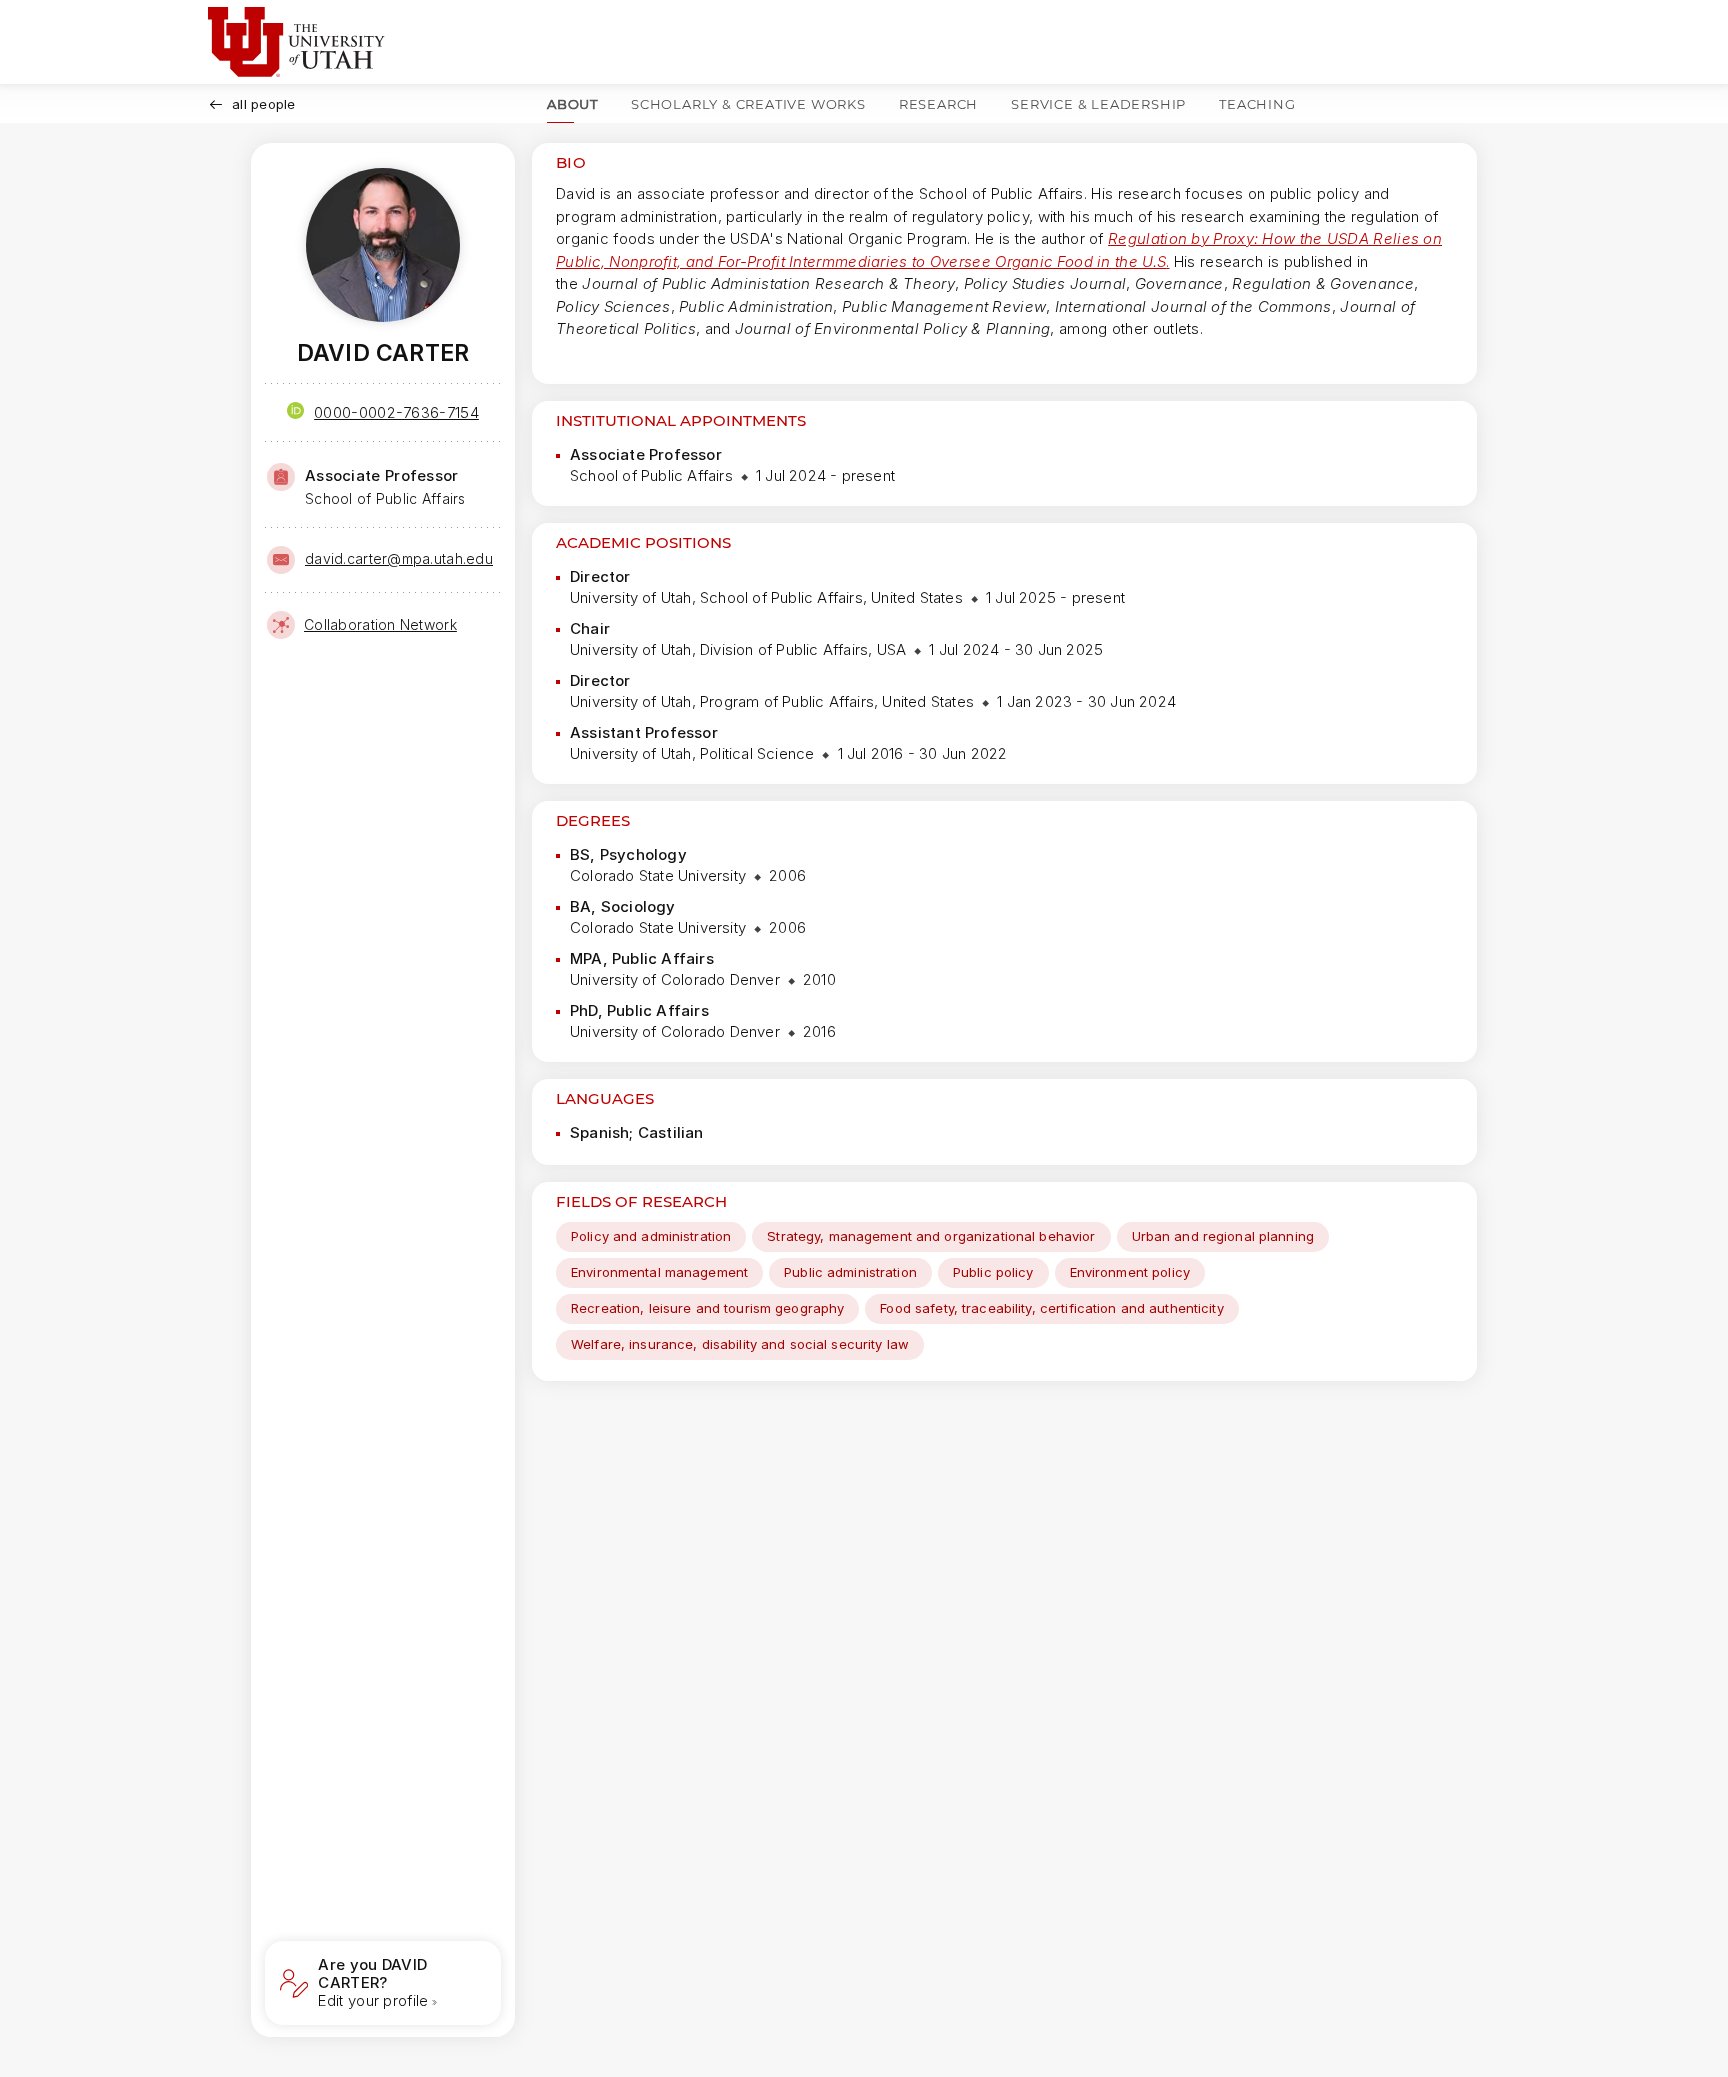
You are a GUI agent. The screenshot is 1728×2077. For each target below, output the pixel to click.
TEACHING (1257, 104)
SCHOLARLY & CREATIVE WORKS (748, 104)
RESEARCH (938, 104)
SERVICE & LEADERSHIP (1098, 104)
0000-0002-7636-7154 (396, 412)
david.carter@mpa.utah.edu (399, 558)
